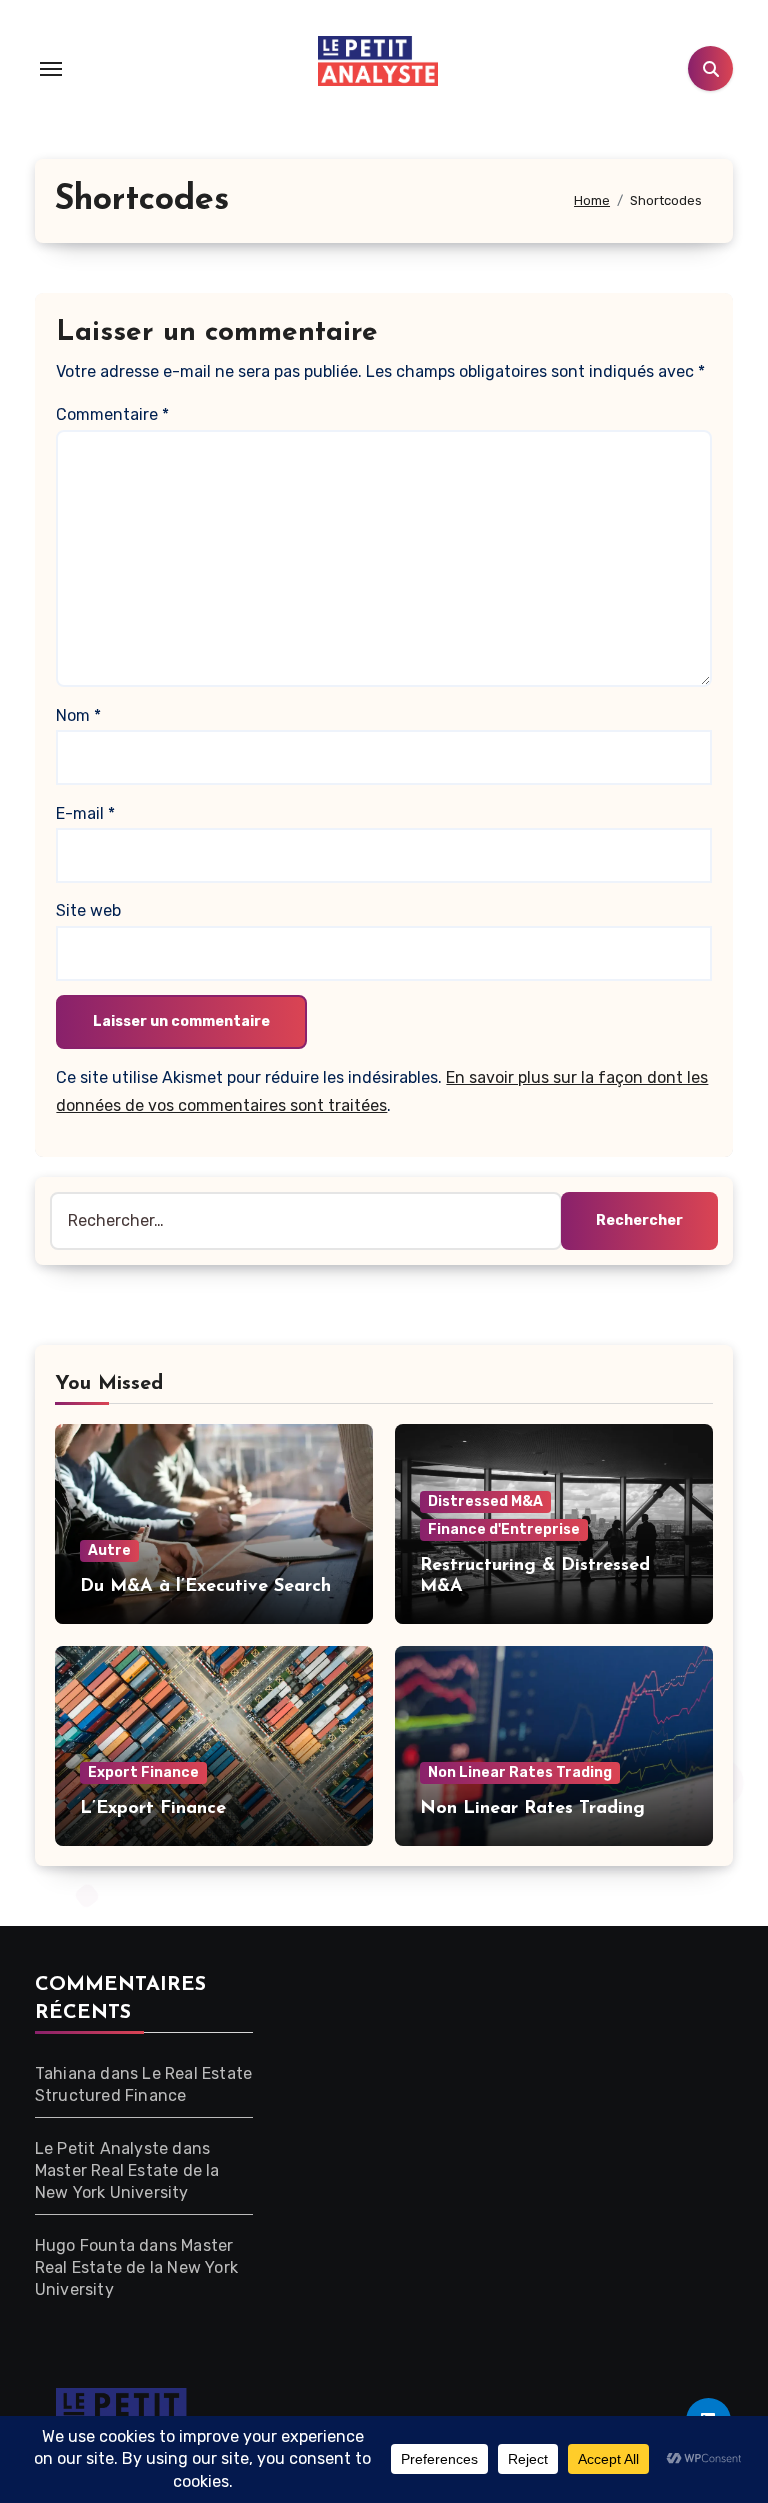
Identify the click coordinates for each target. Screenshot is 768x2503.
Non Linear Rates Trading (520, 1772)
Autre (109, 1550)
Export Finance (143, 1772)
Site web (88, 910)
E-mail (85, 813)
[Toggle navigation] (51, 69)
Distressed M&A (485, 1501)
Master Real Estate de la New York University (136, 2267)
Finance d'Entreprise (504, 1529)
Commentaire (112, 414)
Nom (78, 715)
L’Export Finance (153, 1809)
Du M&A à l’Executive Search (205, 1587)
